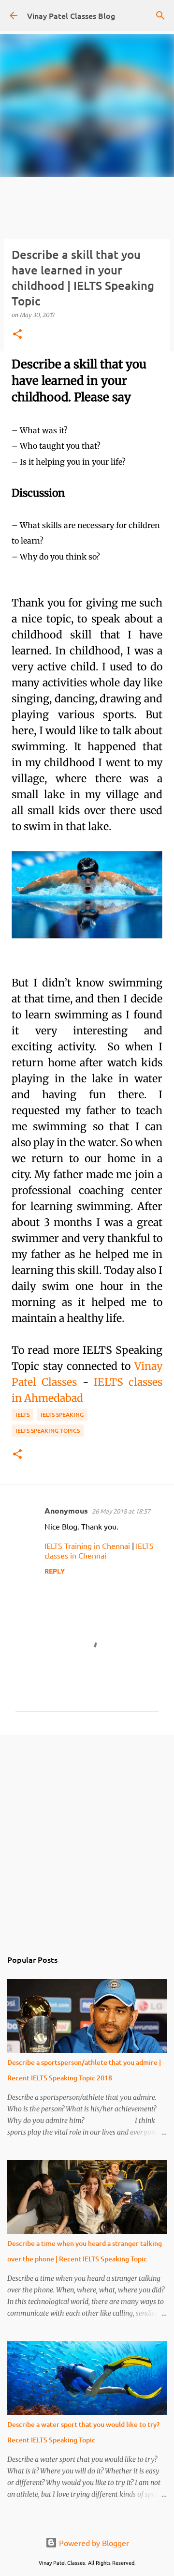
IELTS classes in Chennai (99, 1550)
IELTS (22, 1415)
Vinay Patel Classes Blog (71, 15)
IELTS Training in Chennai (87, 1546)
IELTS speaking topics (48, 1431)
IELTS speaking (62, 1415)
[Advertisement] (87, 1837)
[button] (17, 335)
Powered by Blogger (93, 2543)
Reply (55, 1571)
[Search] (160, 15)
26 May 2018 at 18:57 (121, 1511)
